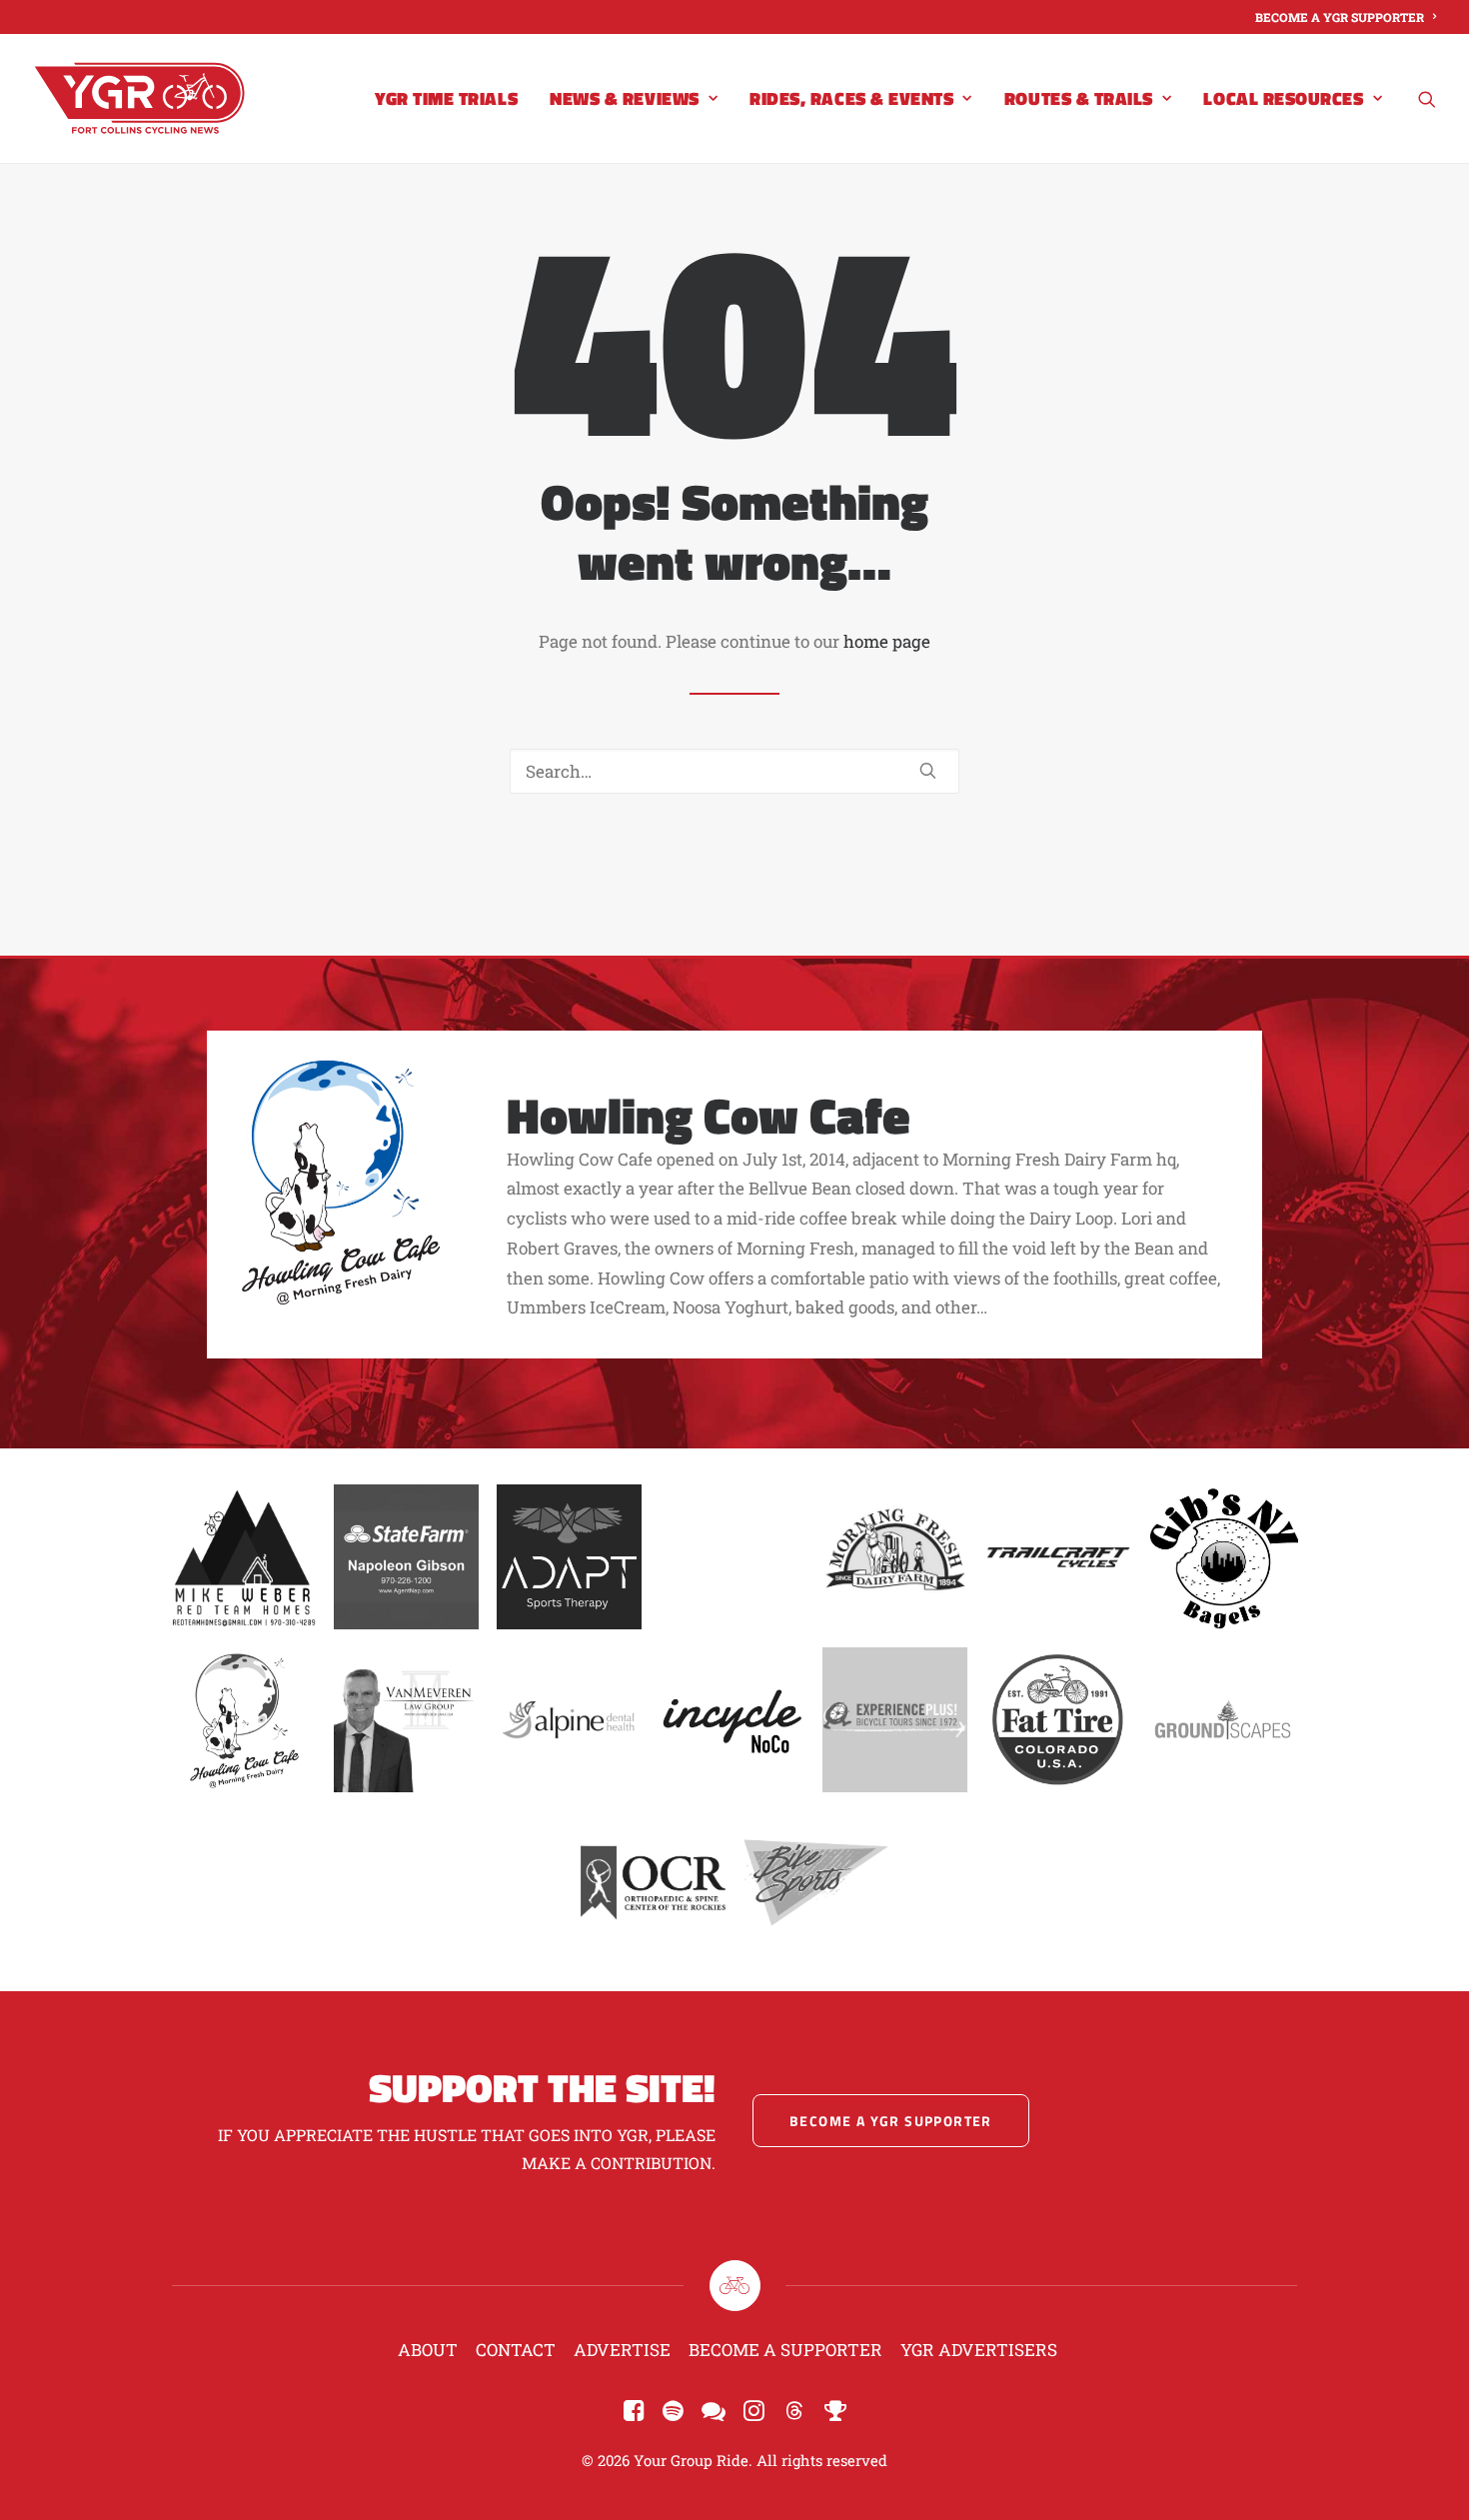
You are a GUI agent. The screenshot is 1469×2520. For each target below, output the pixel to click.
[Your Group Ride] (139, 98)
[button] (1427, 98)
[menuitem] (1346, 17)
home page (887, 641)
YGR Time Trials (446, 98)
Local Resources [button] (1283, 98)
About (428, 2350)
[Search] (734, 771)
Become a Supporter (785, 2350)
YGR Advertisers (979, 2350)
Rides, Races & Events (851, 98)
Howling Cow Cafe (709, 1115)
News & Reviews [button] (625, 98)
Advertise (622, 2350)
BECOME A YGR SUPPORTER (1340, 17)
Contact (516, 2350)
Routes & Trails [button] (1079, 98)
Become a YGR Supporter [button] (891, 2121)
